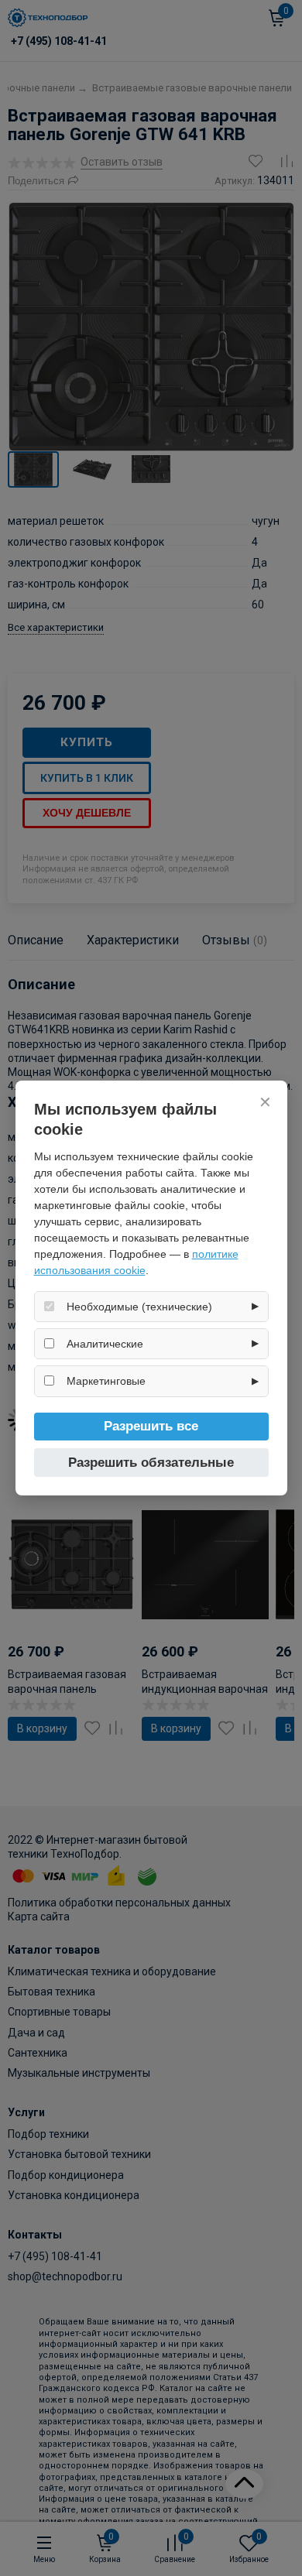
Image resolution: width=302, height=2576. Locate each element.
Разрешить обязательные (151, 1463)
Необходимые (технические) (139, 1307)
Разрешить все (151, 1426)
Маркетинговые (106, 1381)
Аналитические (105, 1344)
